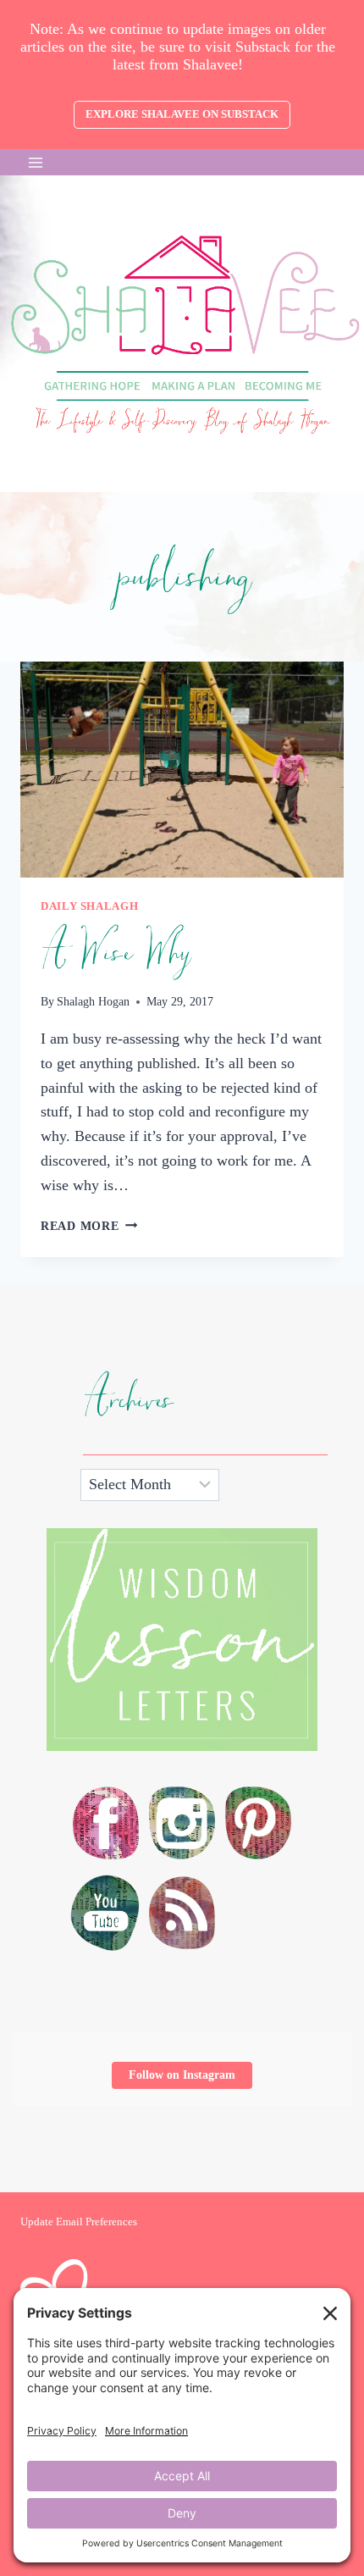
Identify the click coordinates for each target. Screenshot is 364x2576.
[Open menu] (36, 162)
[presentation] (182, 770)
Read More (89, 1226)
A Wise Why (115, 953)
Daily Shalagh (89, 906)
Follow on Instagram (182, 2075)
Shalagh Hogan (93, 1001)
